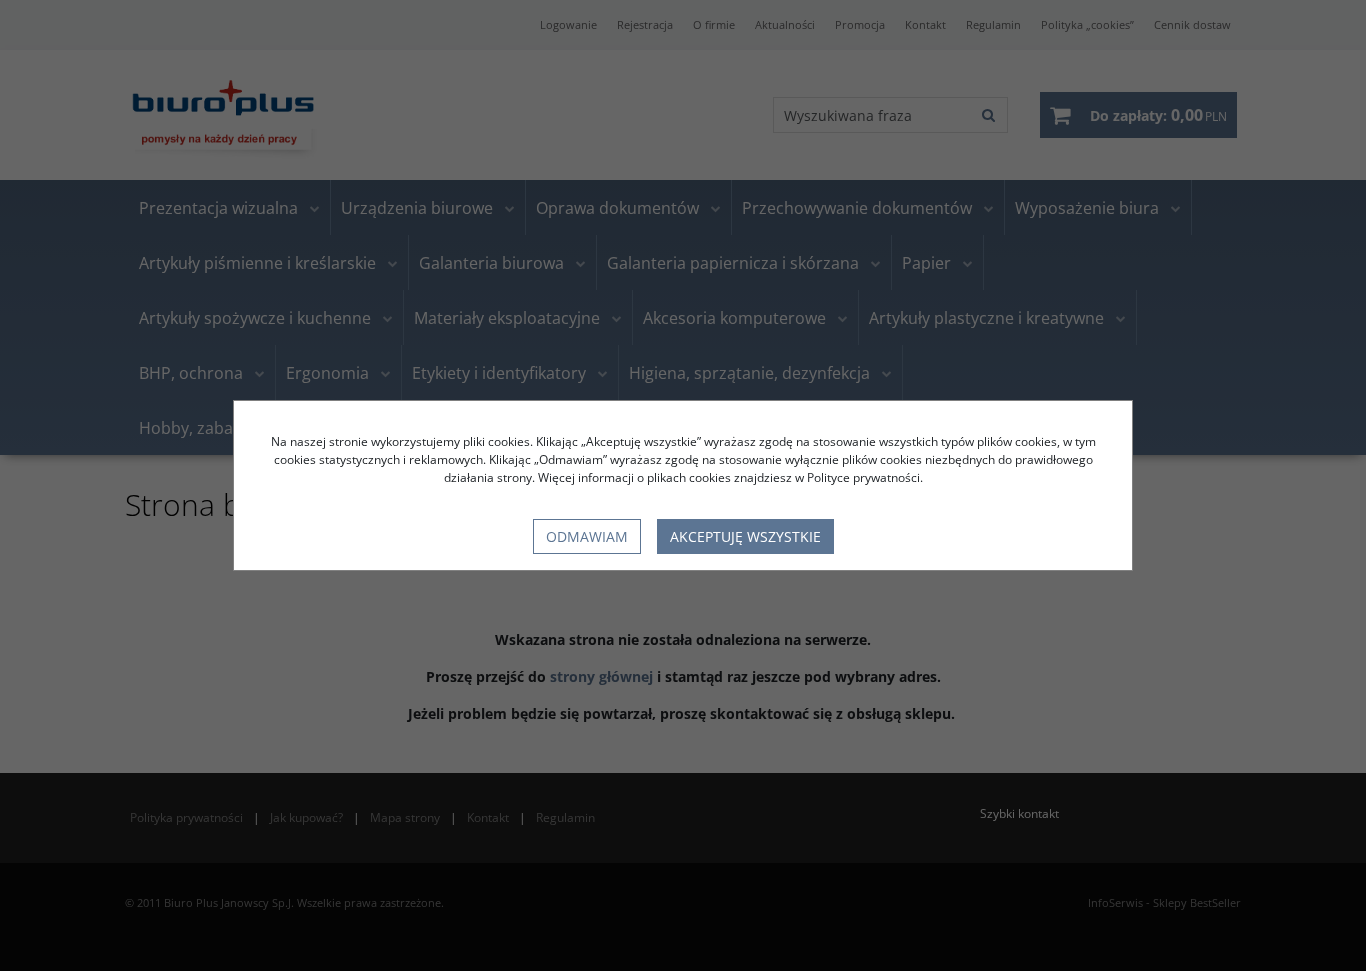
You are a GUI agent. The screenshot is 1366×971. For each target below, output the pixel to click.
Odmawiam (587, 536)
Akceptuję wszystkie (745, 536)
